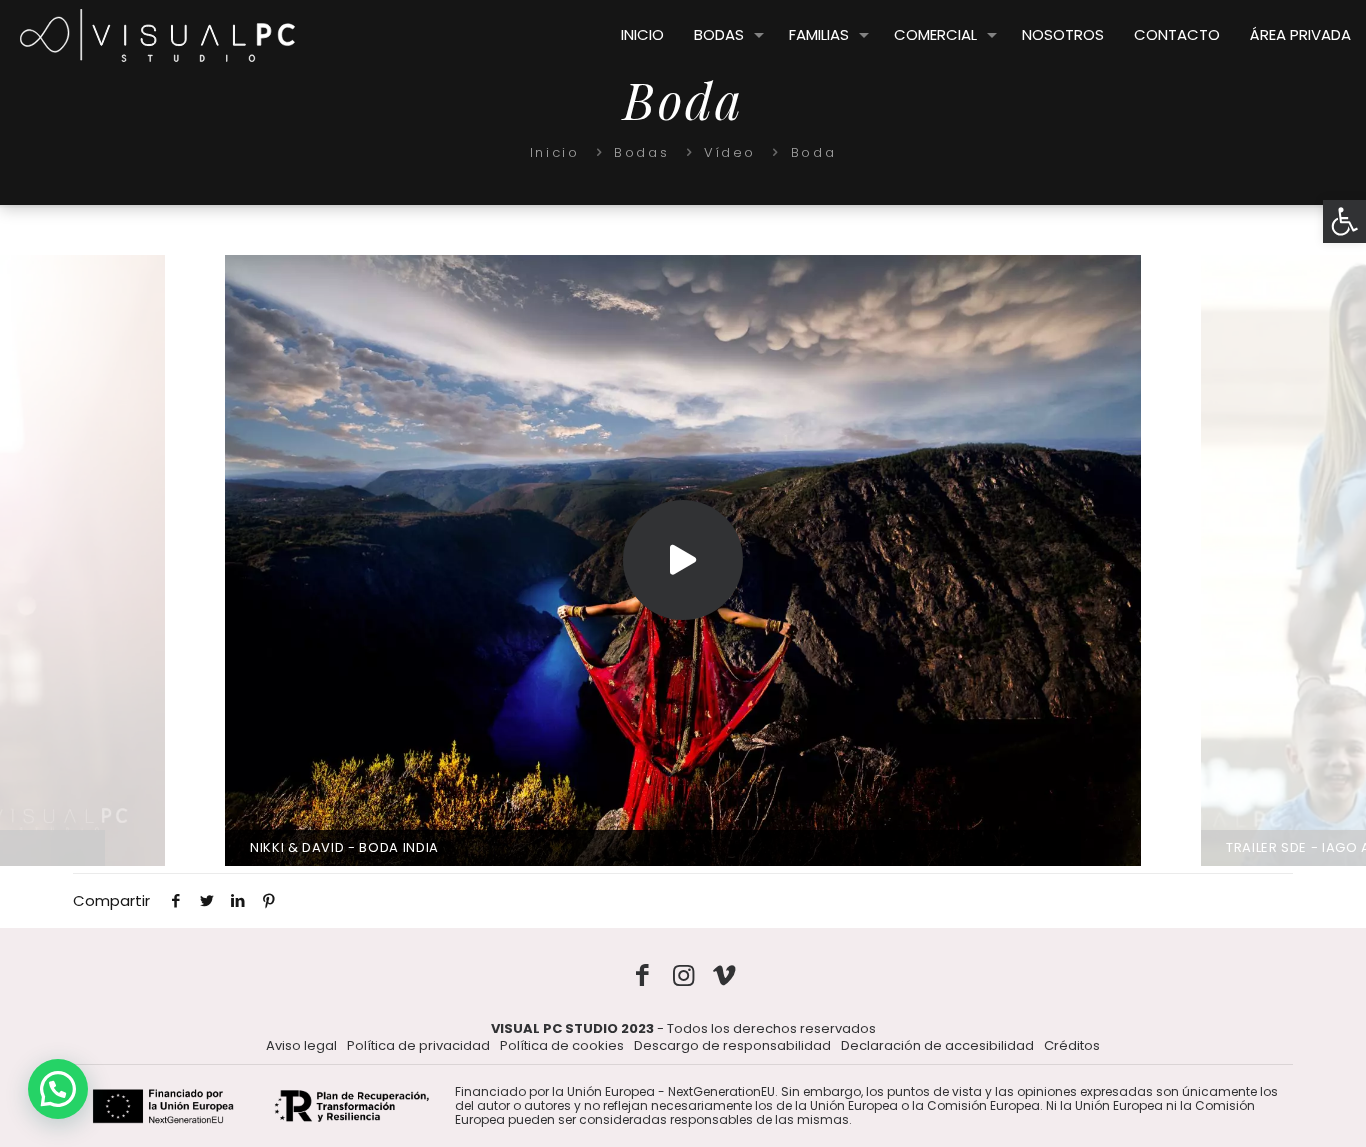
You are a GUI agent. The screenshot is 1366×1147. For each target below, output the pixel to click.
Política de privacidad (418, 1045)
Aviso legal (301, 1045)
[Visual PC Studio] (157, 35)
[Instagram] (683, 975)
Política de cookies (562, 1045)
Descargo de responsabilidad (732, 1045)
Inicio (555, 152)
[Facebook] (642, 975)
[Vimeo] (724, 975)
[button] (1344, 221)
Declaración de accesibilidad (937, 1045)
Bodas (641, 152)
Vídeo (730, 152)
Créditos (1072, 1045)
